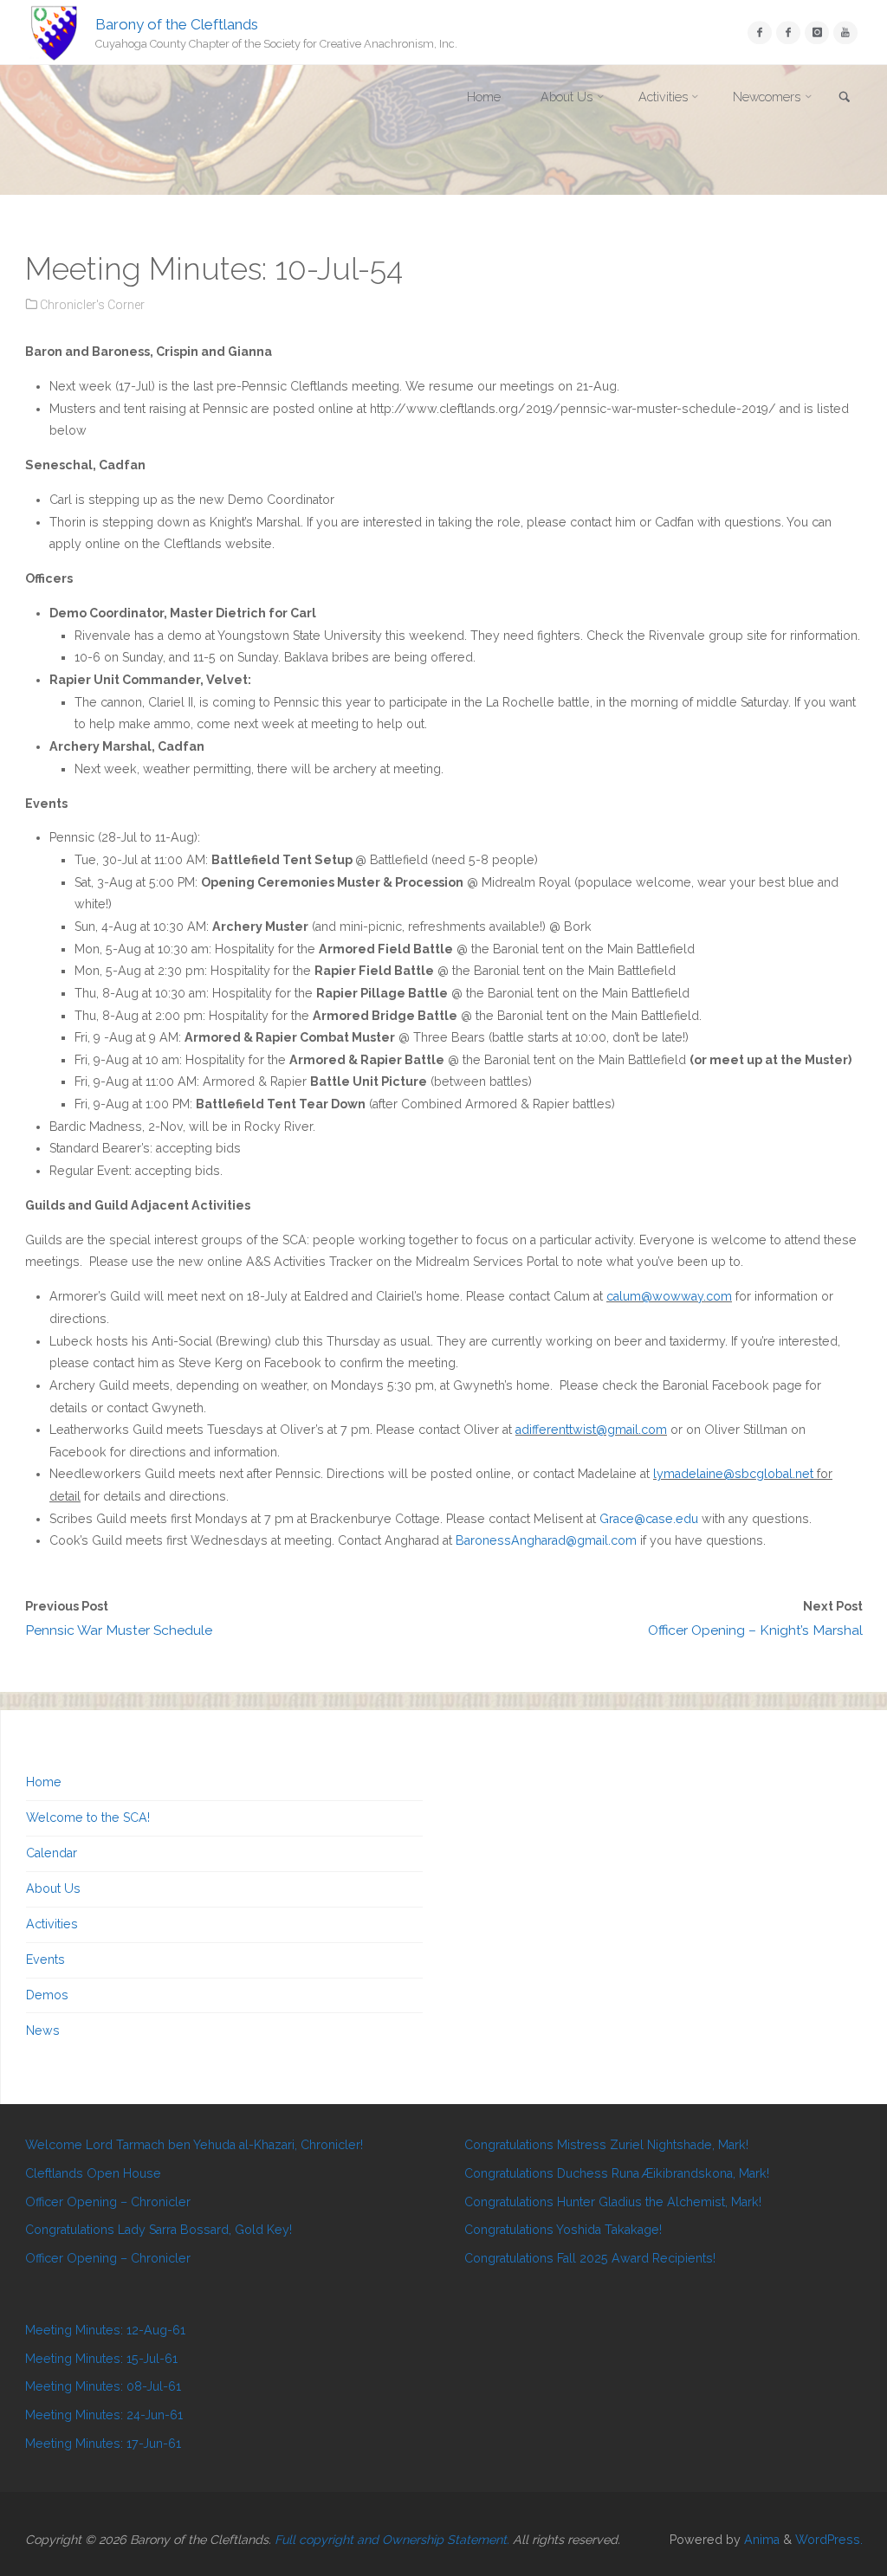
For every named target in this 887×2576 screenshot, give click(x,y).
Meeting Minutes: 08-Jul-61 (103, 2386)
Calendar (52, 1853)
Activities (52, 1924)
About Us (53, 1888)
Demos (47, 1995)
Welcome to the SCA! (88, 1817)
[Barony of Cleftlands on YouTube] (845, 32)
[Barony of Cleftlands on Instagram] (816, 32)
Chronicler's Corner (92, 305)
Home (44, 1782)
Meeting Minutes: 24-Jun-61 (104, 2415)
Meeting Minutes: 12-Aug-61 (105, 2330)
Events (45, 1959)
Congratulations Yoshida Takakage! (563, 2230)
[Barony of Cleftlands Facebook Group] (788, 32)
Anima (760, 2540)
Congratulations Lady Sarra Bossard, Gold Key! (159, 2230)
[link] (845, 98)
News (43, 2030)
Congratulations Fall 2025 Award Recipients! (590, 2258)
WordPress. (829, 2540)
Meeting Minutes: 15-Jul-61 (101, 2359)
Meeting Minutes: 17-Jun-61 (103, 2444)
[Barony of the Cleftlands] (55, 32)
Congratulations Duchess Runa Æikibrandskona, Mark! (617, 2173)
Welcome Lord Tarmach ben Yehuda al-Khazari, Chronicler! (194, 2145)
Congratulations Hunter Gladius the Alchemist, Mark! (613, 2202)
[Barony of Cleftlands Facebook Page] (759, 32)
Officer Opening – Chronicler (108, 2202)
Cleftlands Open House (93, 2173)
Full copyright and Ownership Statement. (392, 2540)
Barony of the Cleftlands (177, 23)
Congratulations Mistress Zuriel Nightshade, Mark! (606, 2145)
